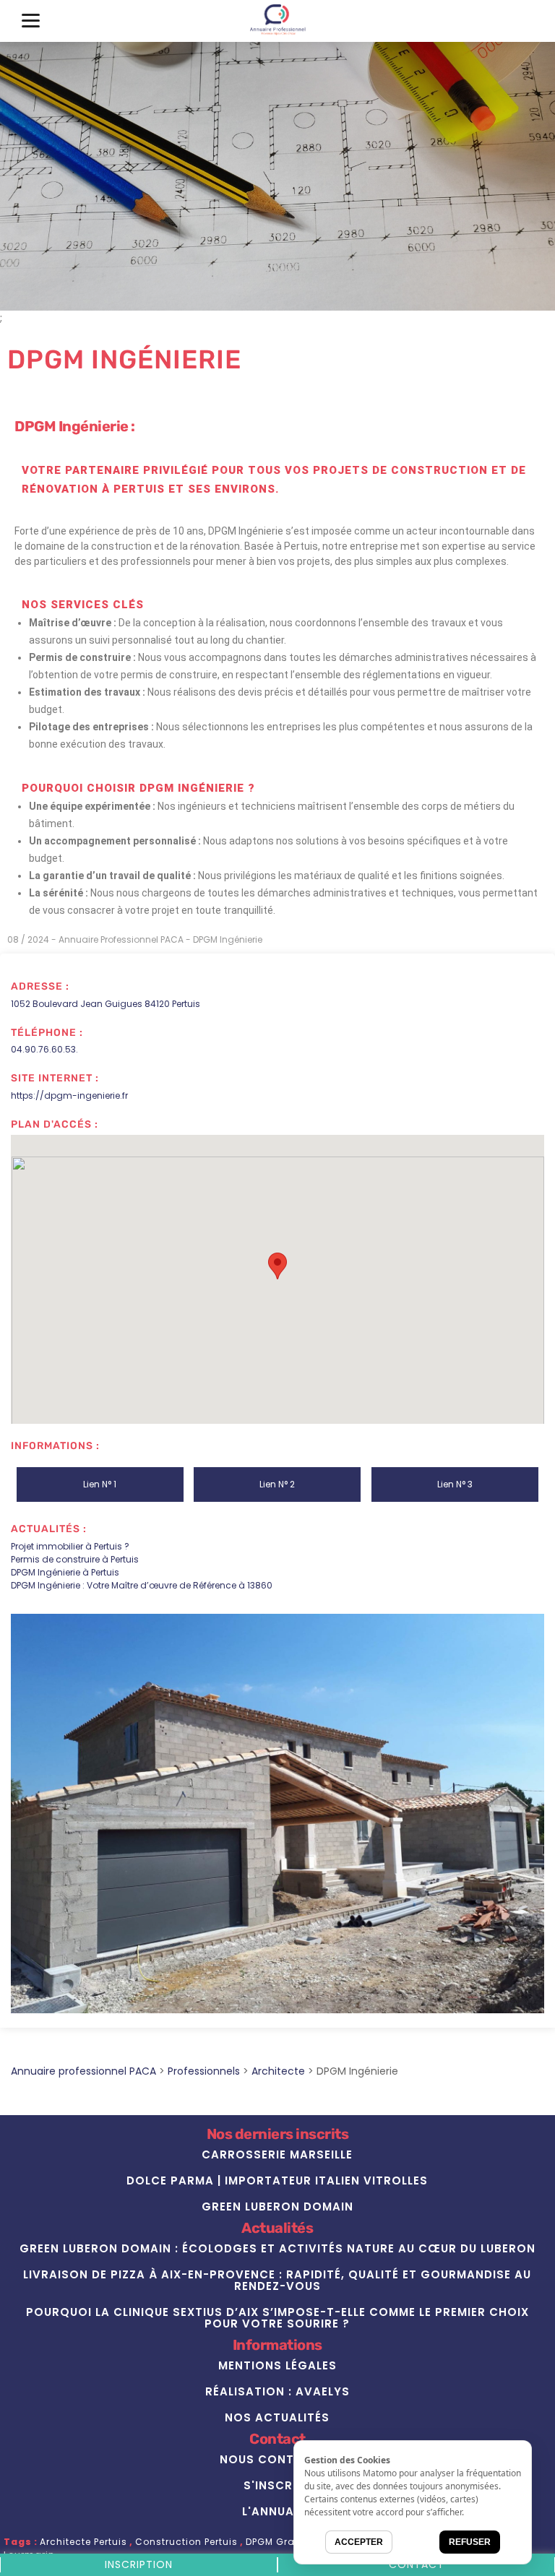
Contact (417, 2564)
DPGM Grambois (286, 2542)
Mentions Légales (277, 2365)
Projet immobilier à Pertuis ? (70, 1546)
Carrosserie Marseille (277, 2154)
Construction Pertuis (186, 2542)
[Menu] (31, 20)
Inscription (139, 2564)
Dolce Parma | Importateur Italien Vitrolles (277, 2180)
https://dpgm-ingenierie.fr (69, 1095)
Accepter (359, 2542)
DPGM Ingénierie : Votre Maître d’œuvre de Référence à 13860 (142, 1585)
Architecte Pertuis (83, 2542)
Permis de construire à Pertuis (75, 1559)
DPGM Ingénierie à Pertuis (65, 1572)
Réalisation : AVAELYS (277, 2391)
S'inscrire (277, 2485)
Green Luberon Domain (277, 2207)
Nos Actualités (277, 2417)
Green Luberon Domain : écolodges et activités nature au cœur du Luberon (277, 2248)
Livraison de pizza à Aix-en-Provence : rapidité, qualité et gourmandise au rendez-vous (277, 2280)
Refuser (470, 2542)
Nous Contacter (277, 2459)
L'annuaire (277, 2511)
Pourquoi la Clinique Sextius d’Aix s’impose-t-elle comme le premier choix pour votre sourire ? (277, 2318)
